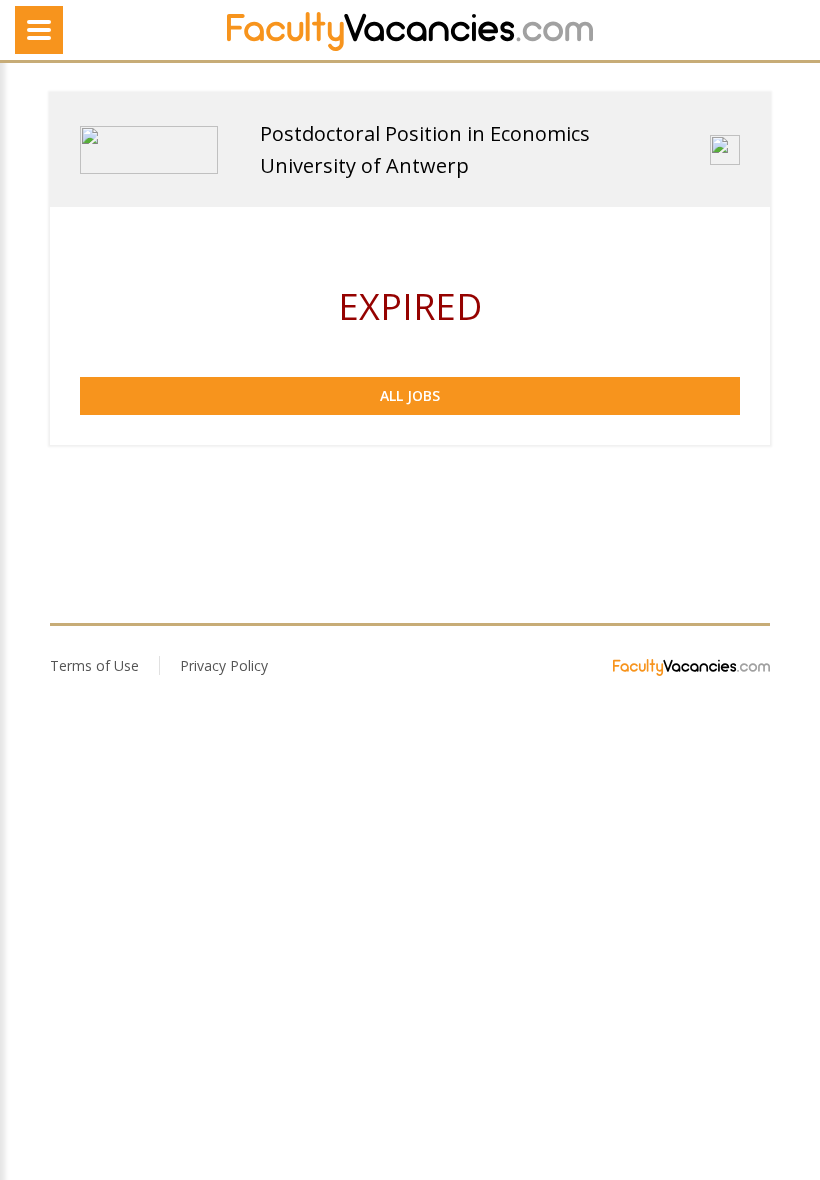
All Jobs (410, 395)
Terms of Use (94, 665)
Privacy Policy (224, 665)
